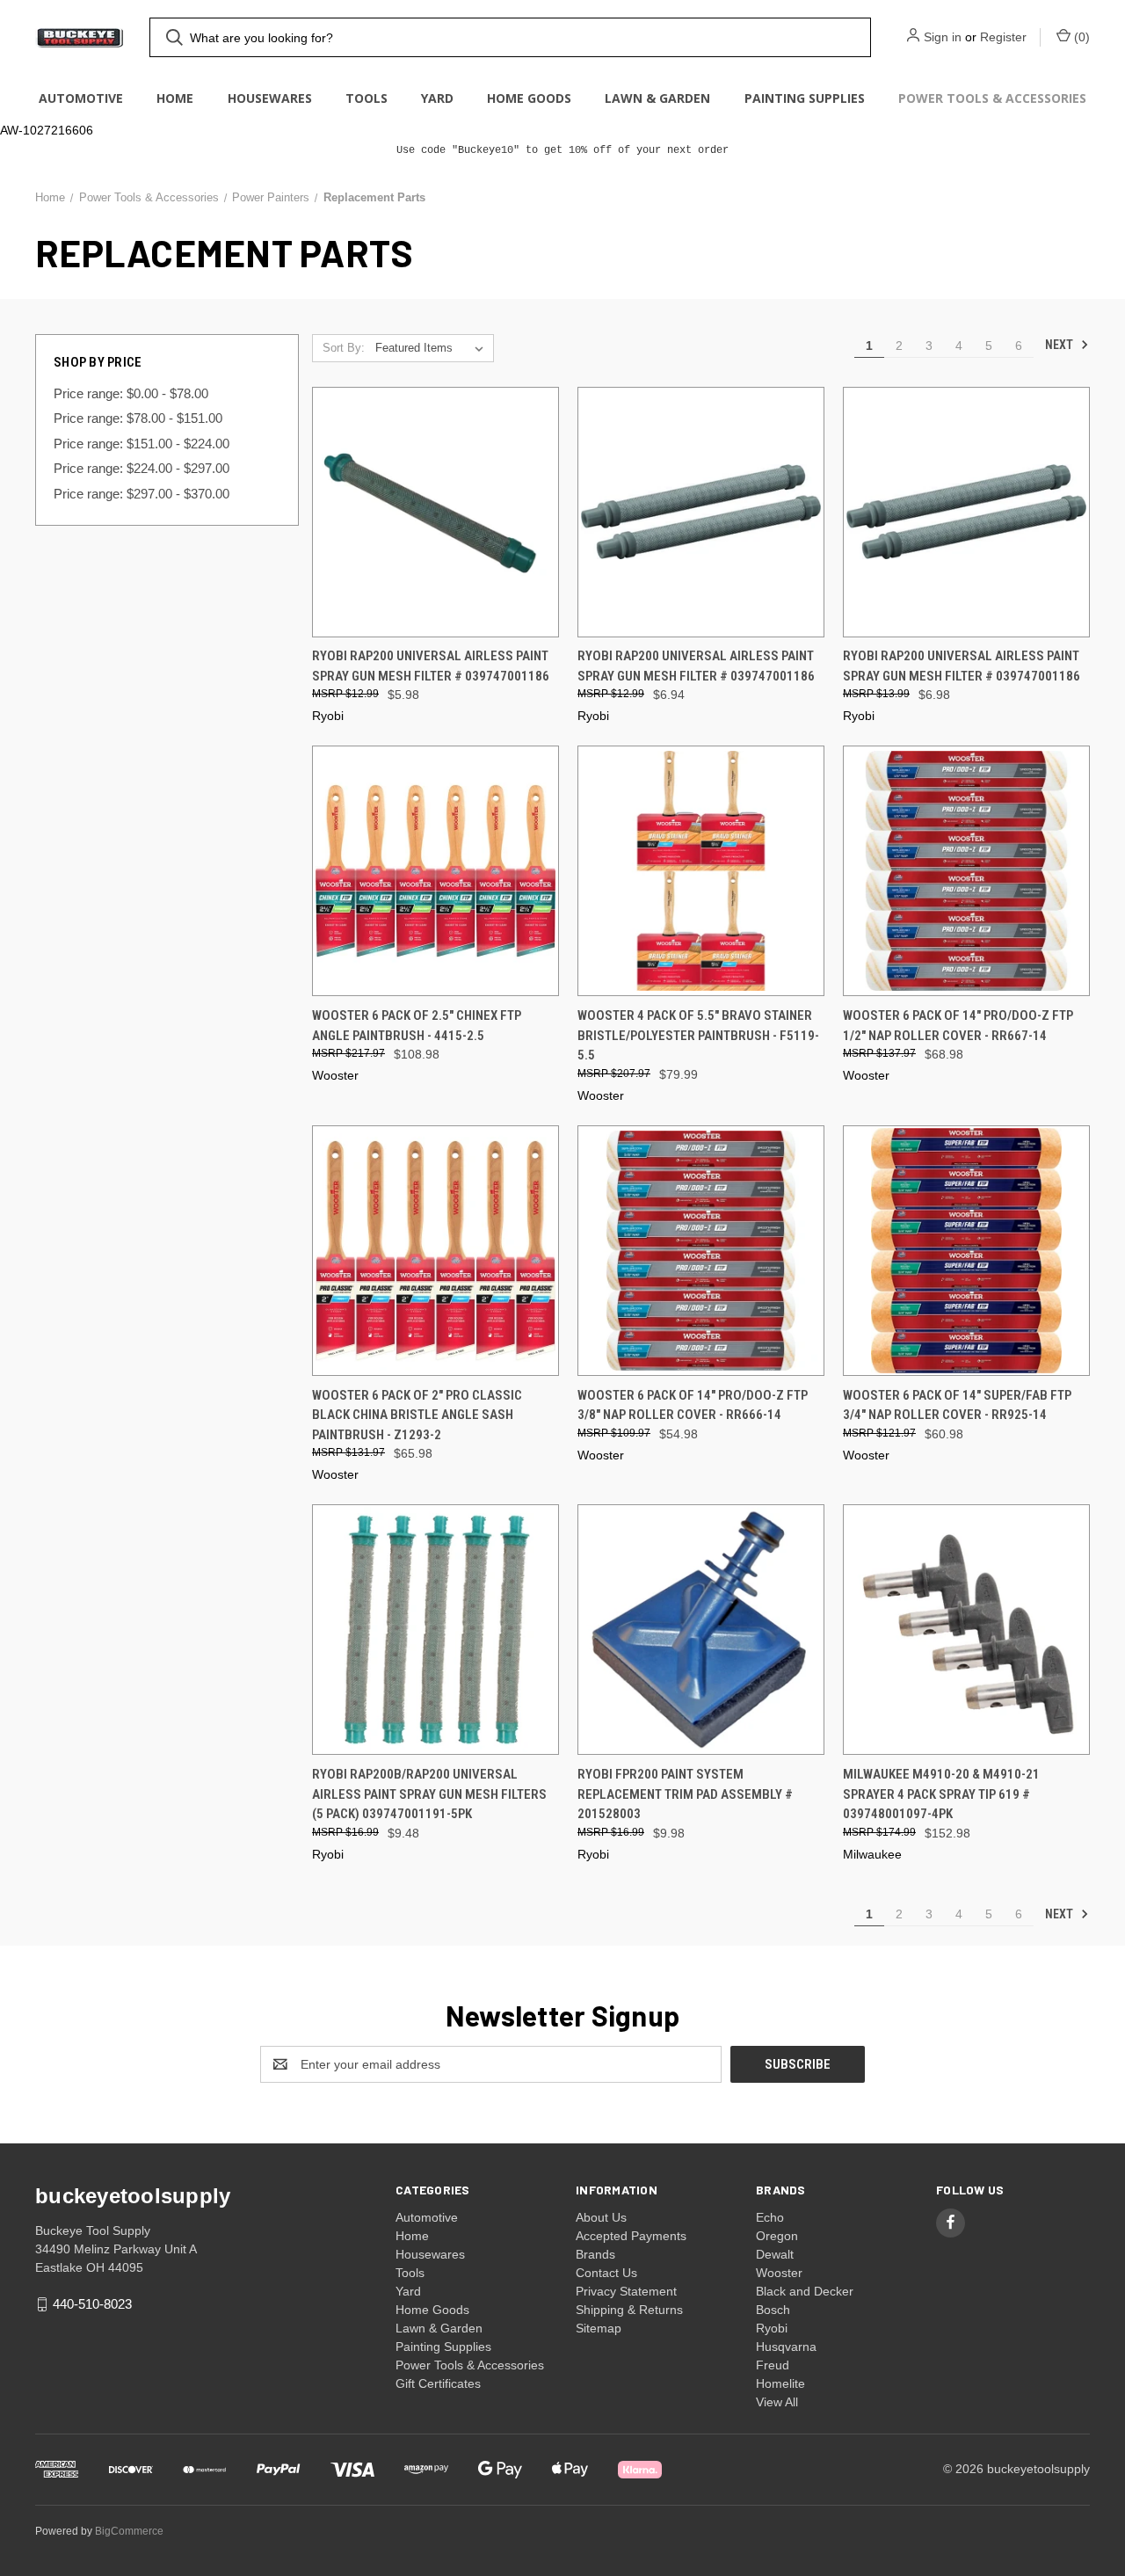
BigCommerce (129, 2531)
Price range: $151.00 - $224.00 (142, 444)
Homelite (780, 2383)
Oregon (777, 2236)
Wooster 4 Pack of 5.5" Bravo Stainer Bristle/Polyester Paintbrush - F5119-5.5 (698, 1035)
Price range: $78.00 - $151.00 (138, 418)
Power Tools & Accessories (992, 98)
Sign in (943, 37)
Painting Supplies (805, 98)
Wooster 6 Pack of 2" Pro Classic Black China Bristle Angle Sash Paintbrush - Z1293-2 (417, 1415)
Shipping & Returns (629, 2310)
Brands (595, 2254)
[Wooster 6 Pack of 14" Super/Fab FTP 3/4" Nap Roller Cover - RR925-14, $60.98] (966, 1251)
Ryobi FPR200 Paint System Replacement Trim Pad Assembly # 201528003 (685, 1794)
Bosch (773, 2310)
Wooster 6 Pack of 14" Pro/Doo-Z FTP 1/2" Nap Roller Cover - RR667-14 (958, 1026)
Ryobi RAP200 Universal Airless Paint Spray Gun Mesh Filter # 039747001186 (431, 666)
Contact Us (606, 2273)
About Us (601, 2217)
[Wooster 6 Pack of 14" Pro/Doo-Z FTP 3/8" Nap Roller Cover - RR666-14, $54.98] (701, 1251)
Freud (773, 2365)
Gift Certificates (438, 2383)
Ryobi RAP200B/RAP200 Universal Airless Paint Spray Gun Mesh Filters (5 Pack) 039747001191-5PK (429, 1794)
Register (1003, 37)
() (1080, 37)
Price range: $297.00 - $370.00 (142, 494)
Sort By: (344, 348)
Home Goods (529, 98)
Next (1060, 345)
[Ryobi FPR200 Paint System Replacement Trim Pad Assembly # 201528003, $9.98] (701, 1630)
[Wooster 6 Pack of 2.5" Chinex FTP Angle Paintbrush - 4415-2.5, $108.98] (435, 871)
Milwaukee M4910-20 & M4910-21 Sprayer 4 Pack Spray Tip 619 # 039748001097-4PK (941, 1794)
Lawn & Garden (657, 98)
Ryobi (772, 2328)
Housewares (270, 98)
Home (175, 98)
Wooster (779, 2273)
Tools (367, 98)
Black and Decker (805, 2291)
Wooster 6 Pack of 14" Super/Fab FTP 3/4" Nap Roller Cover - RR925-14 (957, 1405)
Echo (770, 2217)
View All (777, 2402)
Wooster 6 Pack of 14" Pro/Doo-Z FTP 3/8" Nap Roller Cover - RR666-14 (693, 1405)
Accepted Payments (631, 2236)
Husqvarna (786, 2347)
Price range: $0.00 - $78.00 (131, 393)
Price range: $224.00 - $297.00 (142, 468)
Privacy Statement (626, 2291)
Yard (437, 98)
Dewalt (775, 2254)
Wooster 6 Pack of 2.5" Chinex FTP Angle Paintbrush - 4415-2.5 (417, 1026)
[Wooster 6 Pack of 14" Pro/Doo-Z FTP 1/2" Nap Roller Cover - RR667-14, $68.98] (966, 871)
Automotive (81, 98)
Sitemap (599, 2328)
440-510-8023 (92, 2304)
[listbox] (433, 348)
